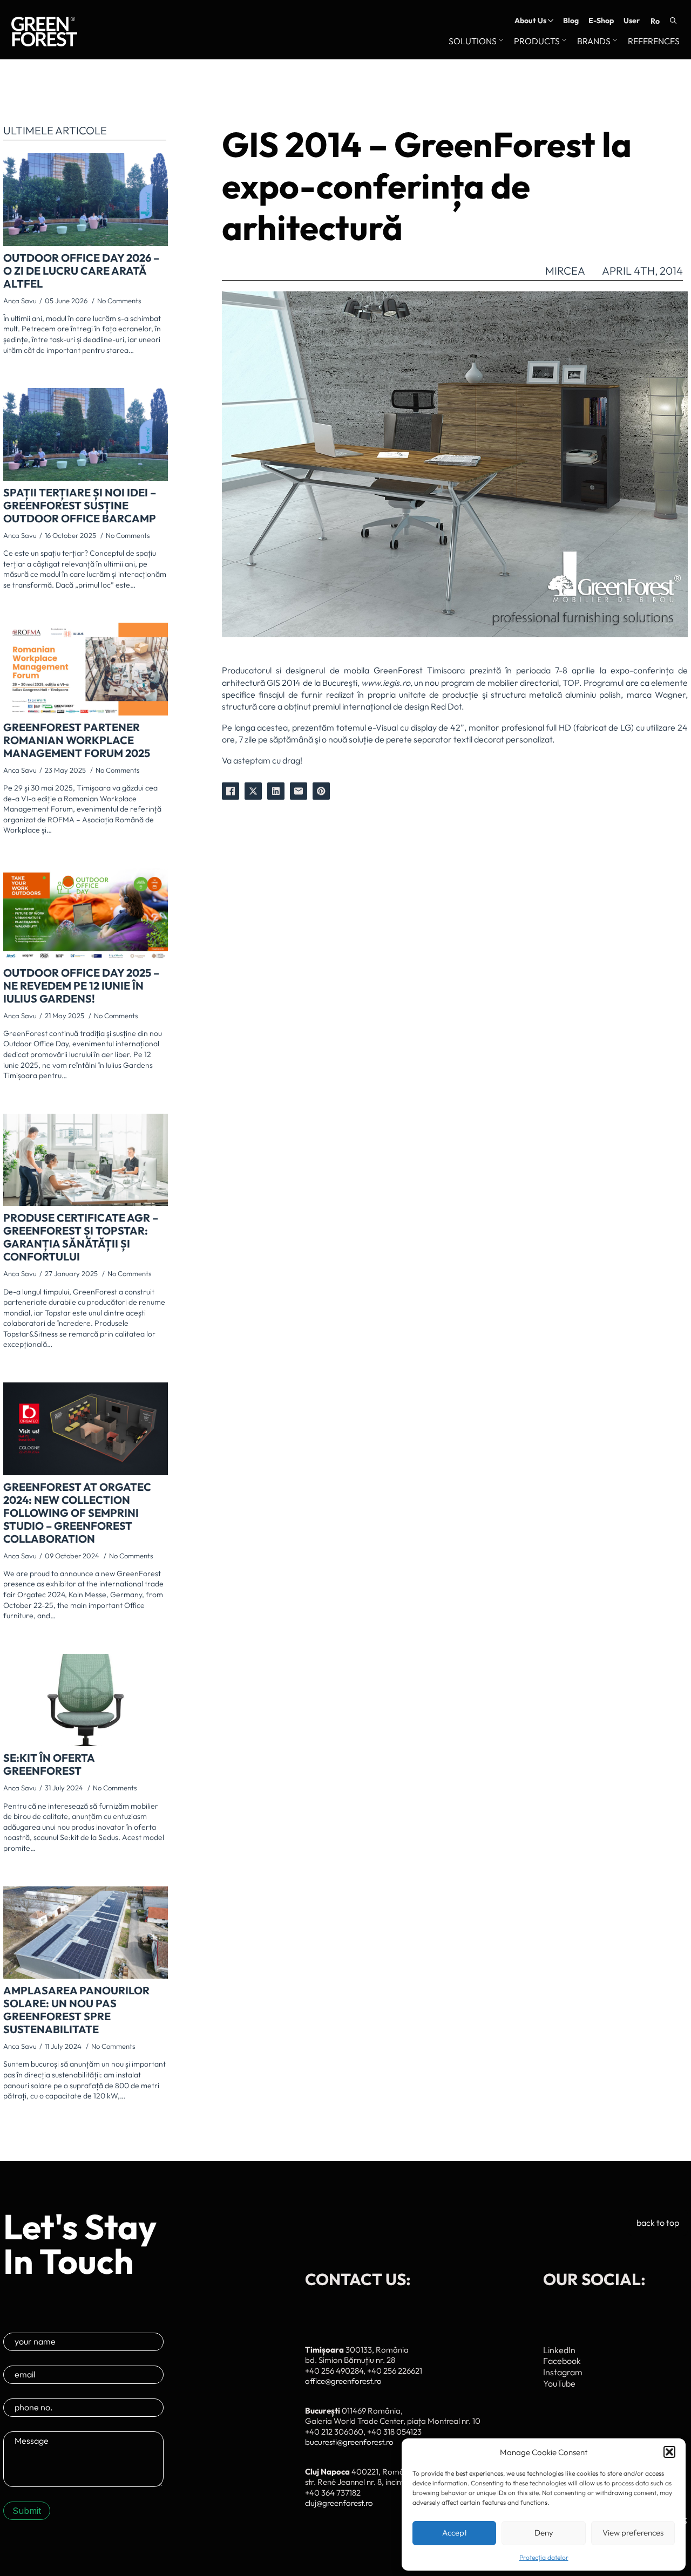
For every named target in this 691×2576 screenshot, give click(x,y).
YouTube (559, 2383)
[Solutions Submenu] (500, 42)
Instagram (563, 2372)
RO (655, 21)
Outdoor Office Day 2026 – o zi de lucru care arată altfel (81, 271)
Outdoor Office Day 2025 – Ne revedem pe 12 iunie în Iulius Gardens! (81, 986)
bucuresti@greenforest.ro (349, 2442)
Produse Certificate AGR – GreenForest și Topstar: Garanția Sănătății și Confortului (81, 1237)
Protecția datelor (544, 2557)
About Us (530, 21)
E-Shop (601, 21)
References (654, 42)
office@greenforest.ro (343, 2381)
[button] (669, 2452)
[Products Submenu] (563, 42)
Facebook (562, 2361)
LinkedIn (559, 2350)
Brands (594, 42)
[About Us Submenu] (550, 21)
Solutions (473, 42)
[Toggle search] (673, 21)
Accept (455, 2533)
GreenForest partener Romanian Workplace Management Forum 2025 (77, 740)
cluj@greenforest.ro (339, 2503)
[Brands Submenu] (614, 42)
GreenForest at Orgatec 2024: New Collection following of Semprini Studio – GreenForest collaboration (77, 1513)
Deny (544, 2533)
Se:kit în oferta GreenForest (49, 1764)
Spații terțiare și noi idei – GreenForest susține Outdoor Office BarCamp (80, 506)
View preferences (633, 2533)
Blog (571, 21)
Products (537, 42)
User (632, 21)
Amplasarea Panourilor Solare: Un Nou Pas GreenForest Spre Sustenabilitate (76, 2010)
